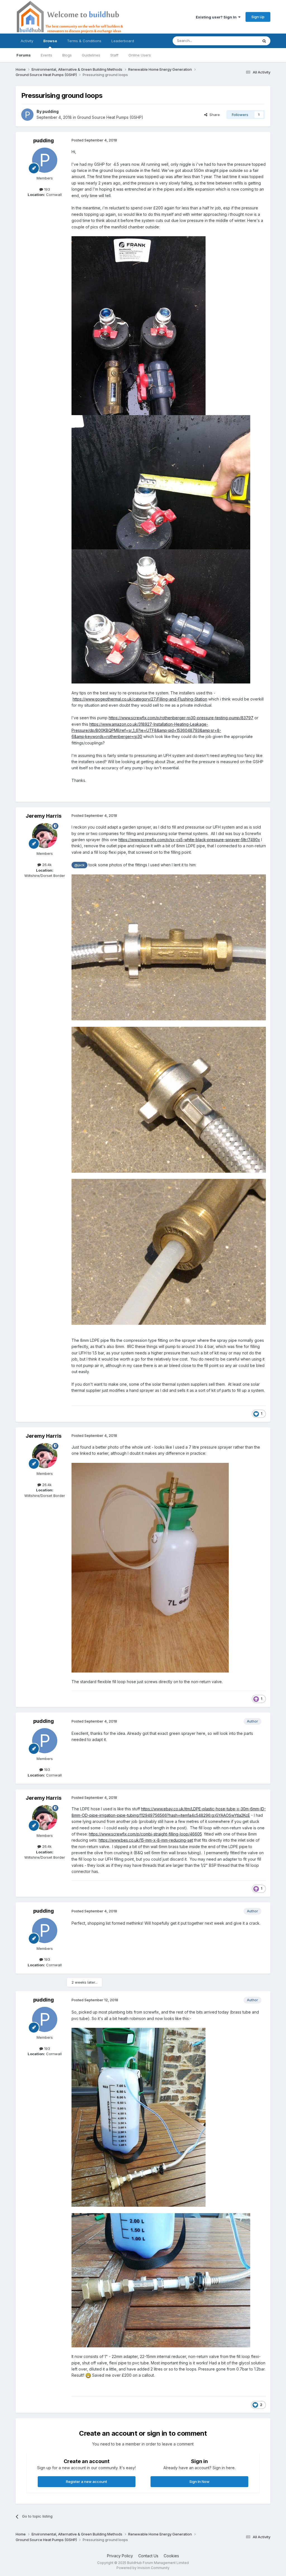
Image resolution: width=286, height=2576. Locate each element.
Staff (114, 55)
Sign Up (258, 17)
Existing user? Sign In (217, 17)
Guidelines (91, 55)
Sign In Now (199, 2482)
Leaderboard (123, 41)
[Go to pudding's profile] (27, 115)
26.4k (46, 865)
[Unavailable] (150, 1567)
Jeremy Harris (44, 816)
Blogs (67, 55)
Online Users (140, 55)
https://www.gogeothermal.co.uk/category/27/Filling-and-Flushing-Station (140, 699)
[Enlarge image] (169, 947)
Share (214, 115)
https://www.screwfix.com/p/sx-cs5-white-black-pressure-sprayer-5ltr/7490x (189, 840)
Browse (50, 41)
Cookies (171, 2556)
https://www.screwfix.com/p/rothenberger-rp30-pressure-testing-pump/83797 (181, 718)
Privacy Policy (120, 2556)
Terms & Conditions (84, 41)
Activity (27, 41)
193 (47, 189)
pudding (51, 111)
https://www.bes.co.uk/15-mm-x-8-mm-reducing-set (146, 1840)
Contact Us (148, 2556)
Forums (24, 55)
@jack (79, 865)
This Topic (242, 41)
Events (47, 55)
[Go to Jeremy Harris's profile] (45, 836)
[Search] (264, 41)
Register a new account (86, 2482)
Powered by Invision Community (143, 2568)
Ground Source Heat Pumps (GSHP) (110, 117)
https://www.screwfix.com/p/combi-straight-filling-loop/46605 (145, 1834)
